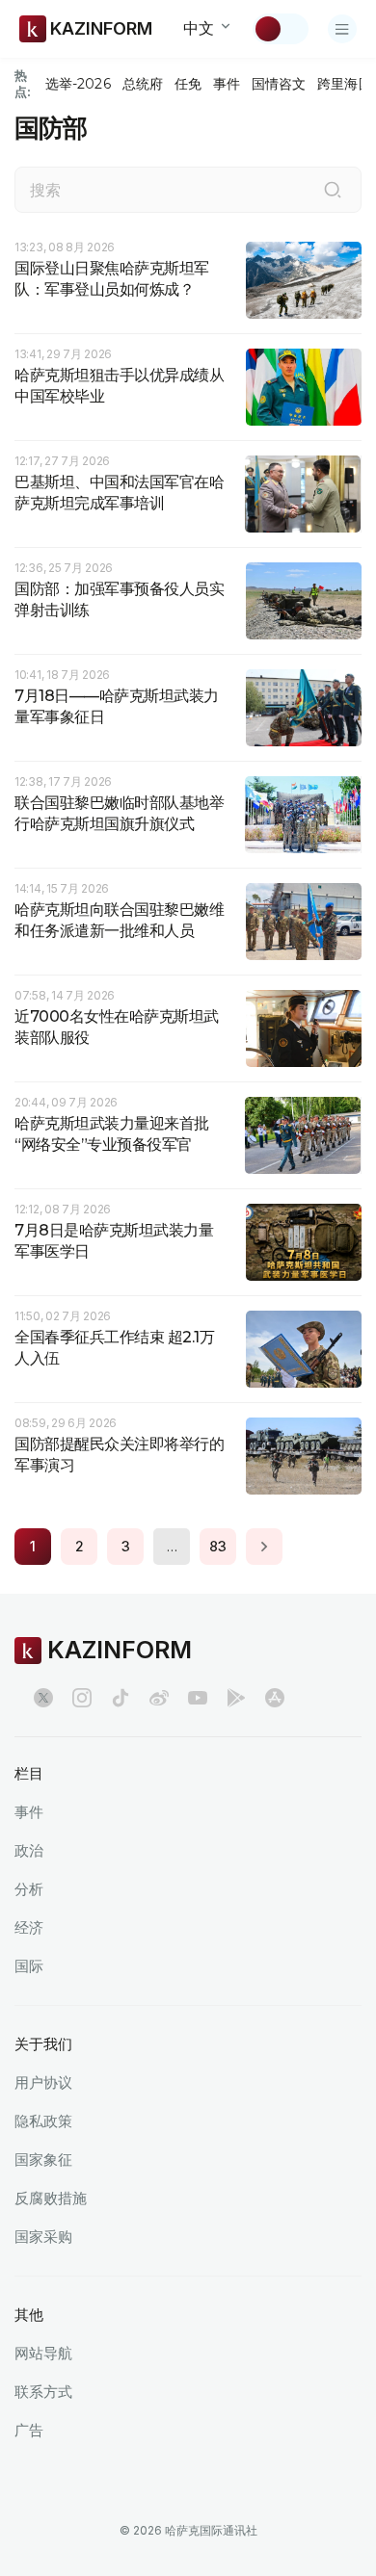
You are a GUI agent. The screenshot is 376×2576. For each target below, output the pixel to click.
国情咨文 (279, 84)
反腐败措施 (51, 2198)
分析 (29, 1889)
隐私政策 (43, 2121)
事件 (227, 84)
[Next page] (264, 1547)
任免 (188, 84)
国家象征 (43, 2160)
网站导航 (43, 2353)
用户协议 (43, 2082)
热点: (23, 83)
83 (218, 1546)
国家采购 (43, 2237)
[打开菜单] (342, 29)
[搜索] (333, 190)
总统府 (143, 84)
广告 (29, 2430)
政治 (29, 1850)
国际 (29, 1966)
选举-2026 (78, 84)
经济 (29, 1927)
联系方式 (43, 2392)
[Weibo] (159, 1698)
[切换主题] (281, 29)
